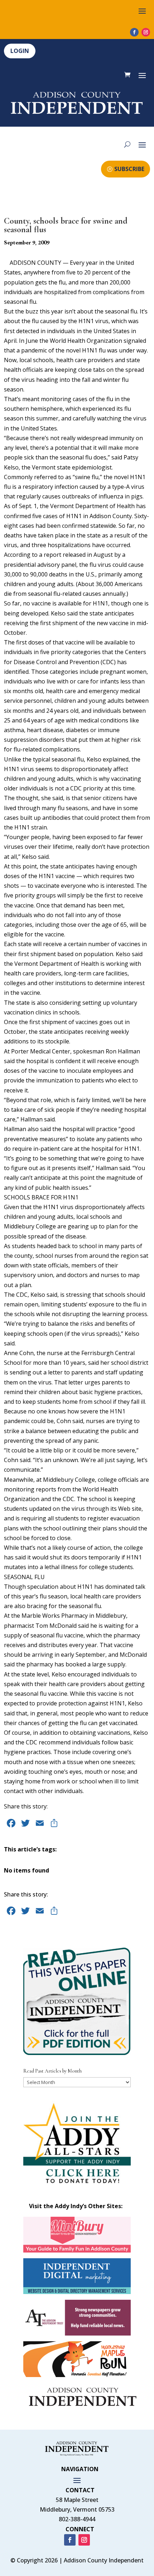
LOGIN (20, 51)
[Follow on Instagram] (146, 32)
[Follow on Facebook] (134, 32)
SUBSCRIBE (129, 169)
